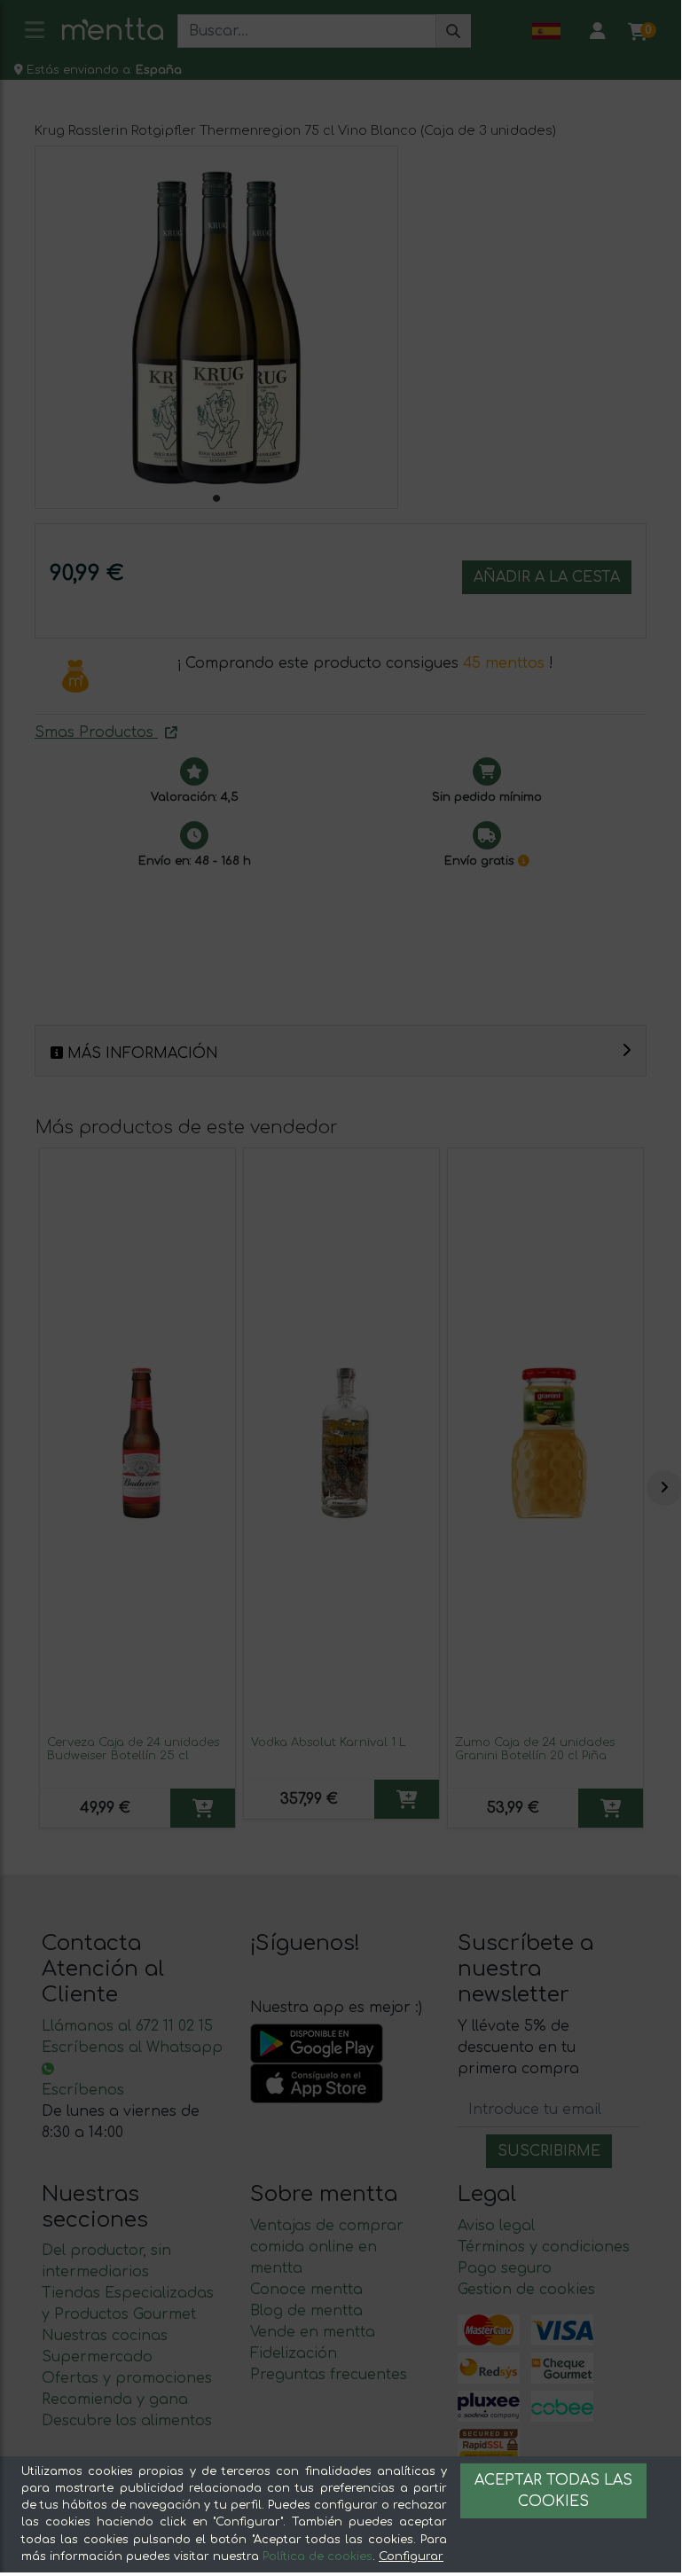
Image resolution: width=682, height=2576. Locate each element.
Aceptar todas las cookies (553, 2491)
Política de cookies (317, 2556)
